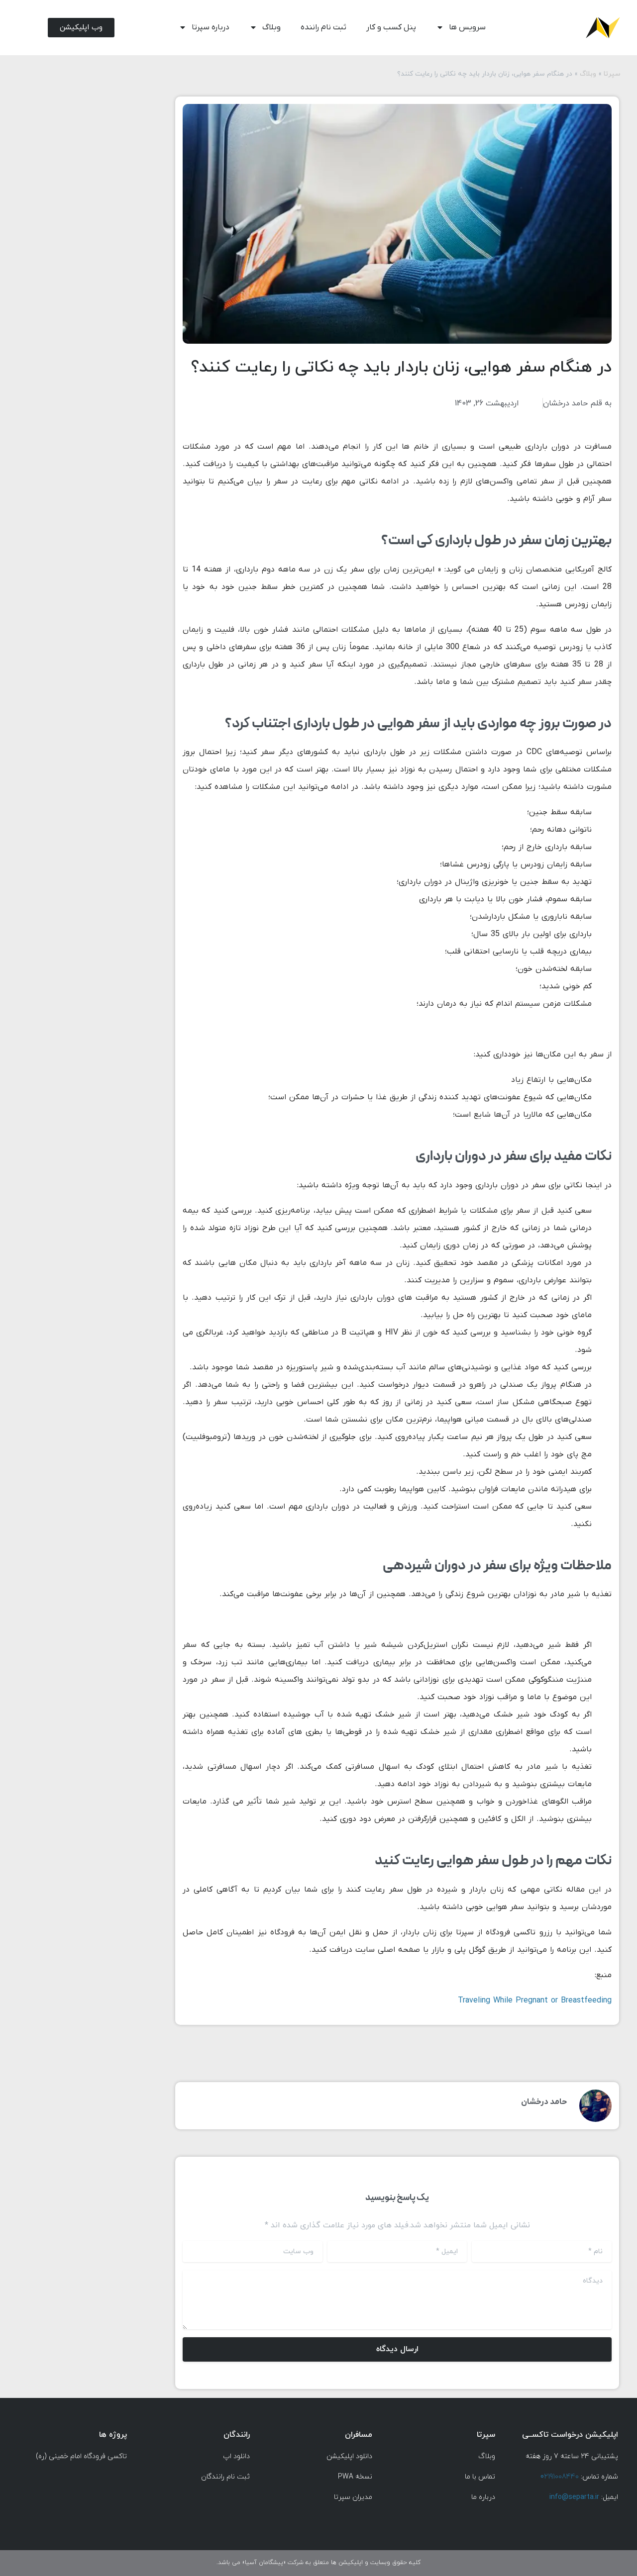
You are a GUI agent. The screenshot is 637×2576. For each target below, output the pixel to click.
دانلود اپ (235, 2456)
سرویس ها (467, 27)
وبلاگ (271, 27)
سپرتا (612, 74)
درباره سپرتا (211, 27)
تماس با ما (480, 2477)
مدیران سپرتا (353, 2497)
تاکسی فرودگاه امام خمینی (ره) (81, 2456)
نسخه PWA (355, 2477)
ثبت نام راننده (323, 27)
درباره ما (483, 2497)
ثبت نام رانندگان (225, 2477)
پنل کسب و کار (391, 27)
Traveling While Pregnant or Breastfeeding (535, 2001)
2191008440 (560, 2477)
